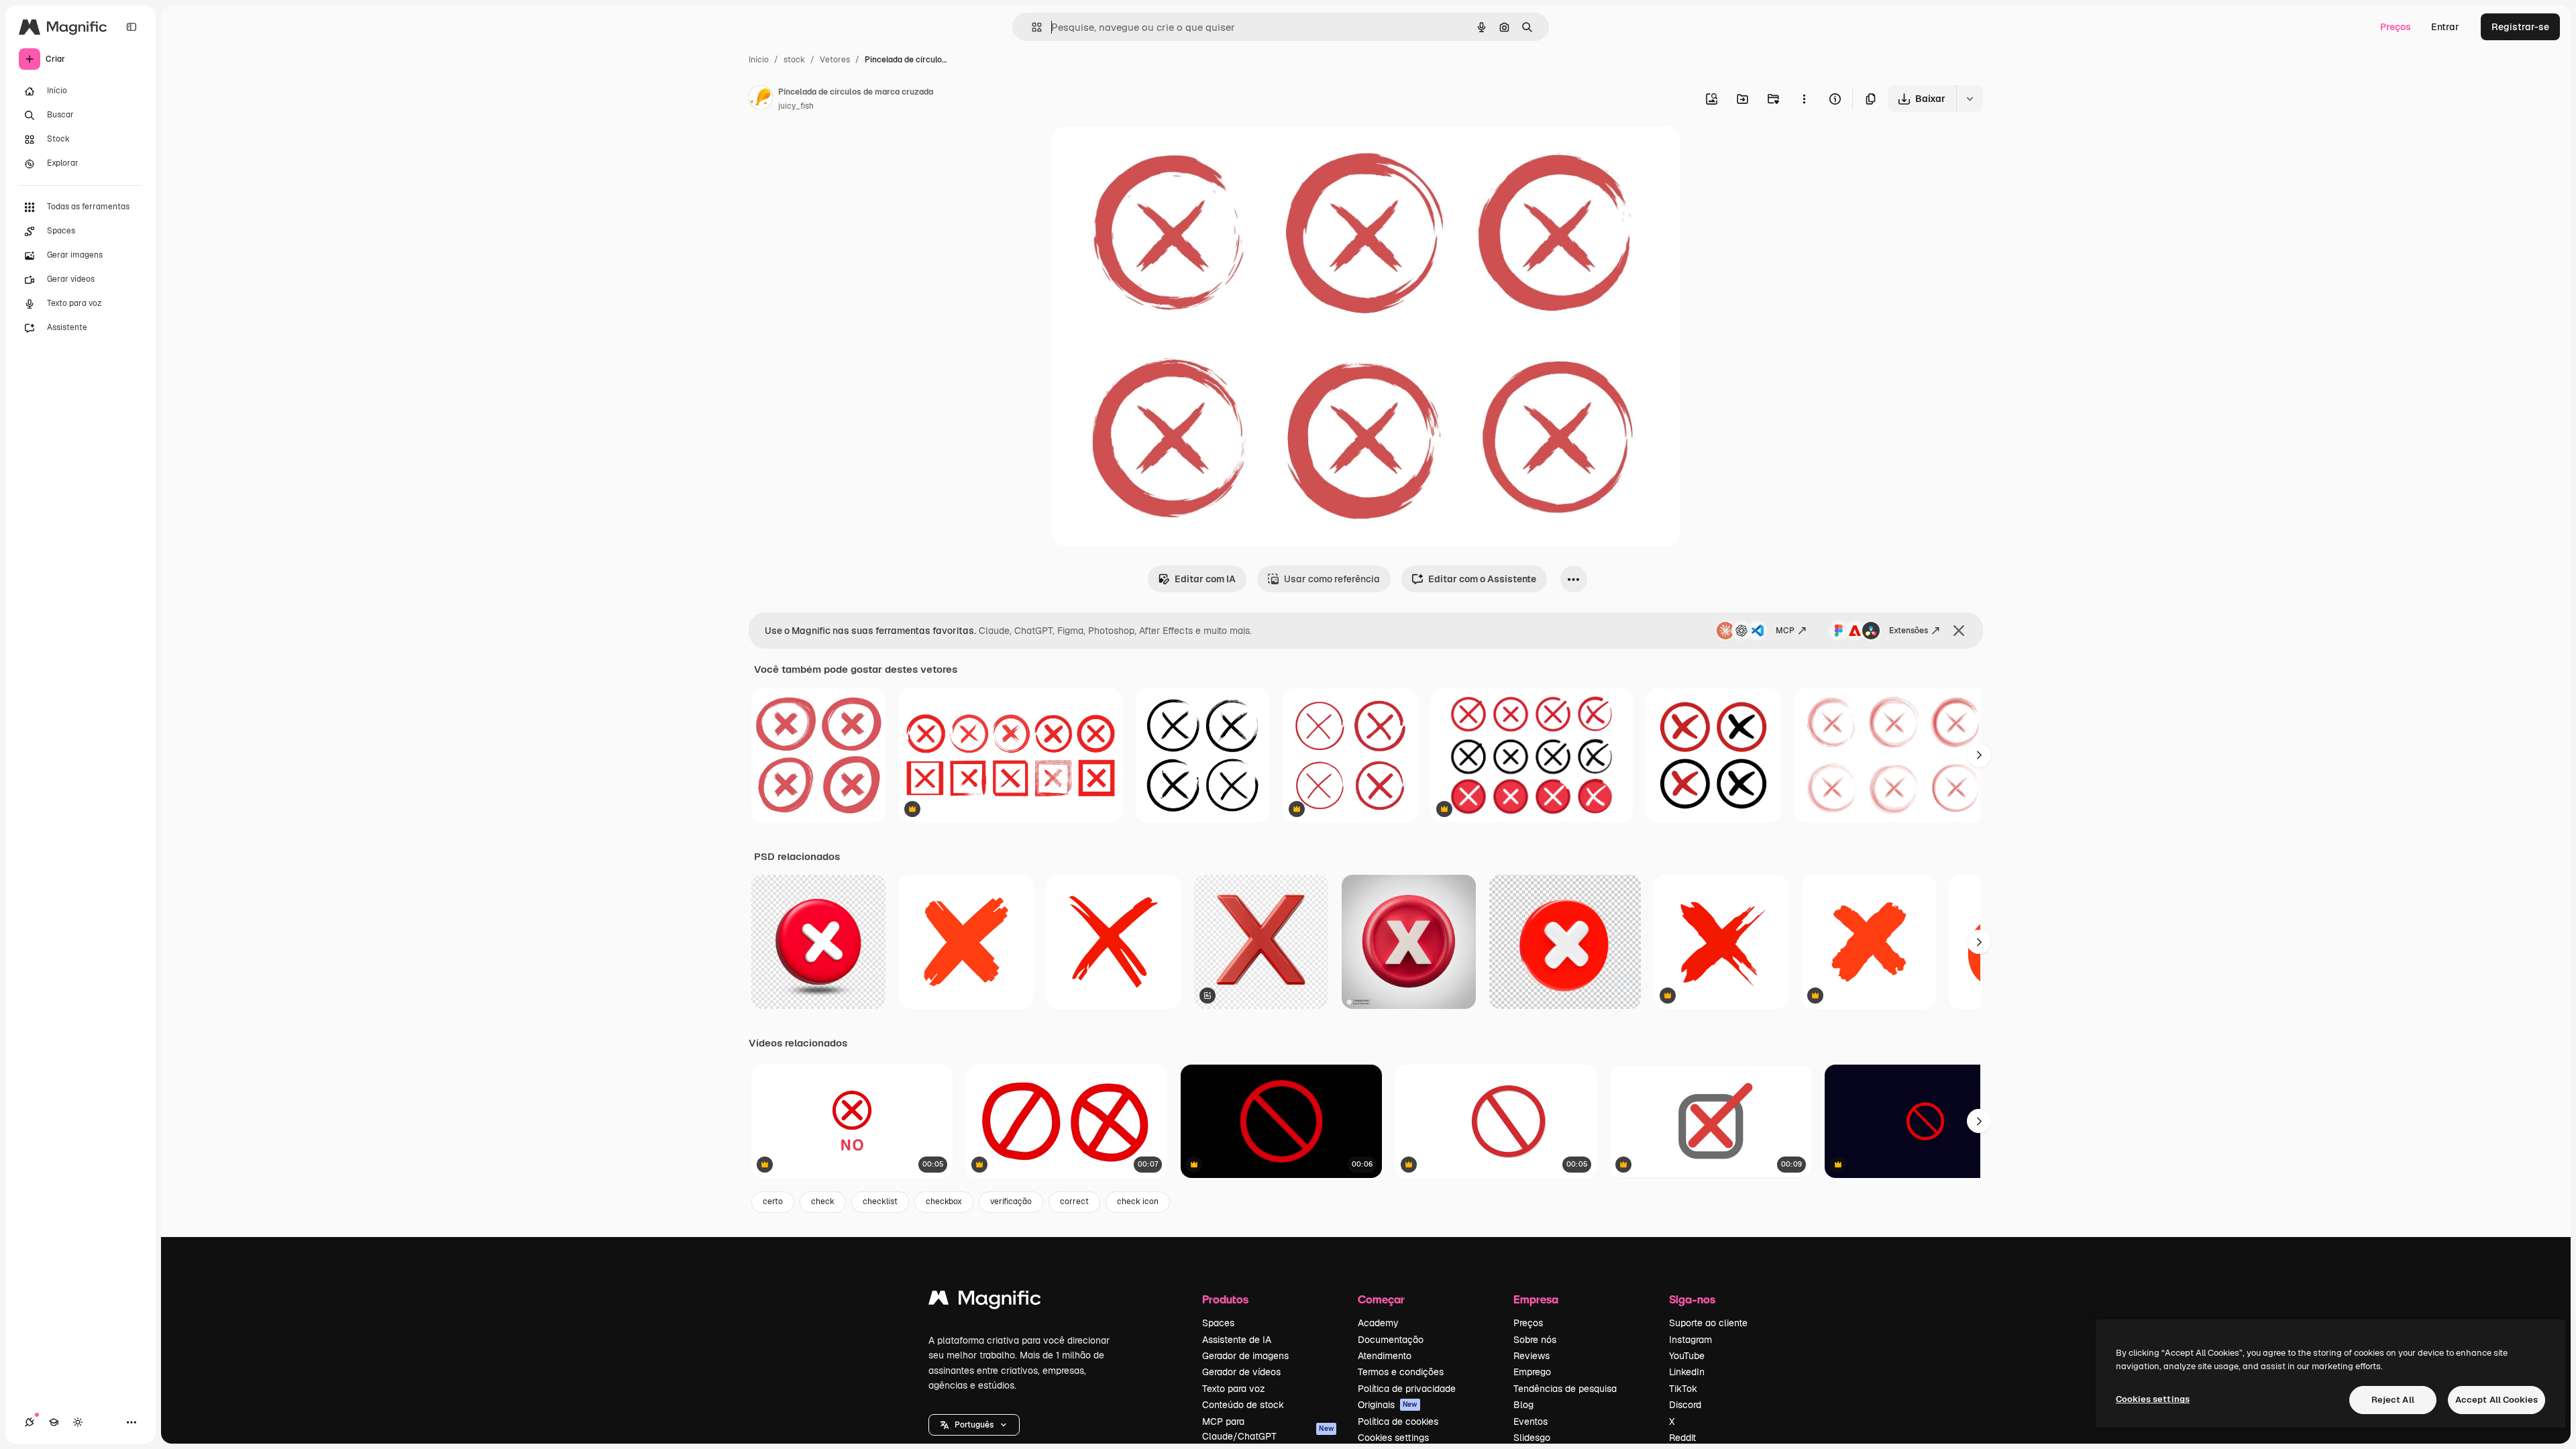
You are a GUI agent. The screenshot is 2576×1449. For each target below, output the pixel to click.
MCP (1785, 631)
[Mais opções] (1804, 99)
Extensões (1909, 631)
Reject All (2393, 1400)
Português (974, 1425)
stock (794, 60)
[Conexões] (30, 1422)
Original (1138, 153)
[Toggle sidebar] (131, 27)
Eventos (1531, 1421)
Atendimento (1385, 1356)
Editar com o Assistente (1482, 579)
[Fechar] (1959, 631)
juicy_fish (796, 106)
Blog (1523, 1405)
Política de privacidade (1407, 1389)
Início (759, 60)
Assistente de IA (1237, 1340)
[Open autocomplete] (1031, 27)
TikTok (1683, 1389)
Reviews (1532, 1356)
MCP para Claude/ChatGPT (1268, 1429)
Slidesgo (1532, 1438)
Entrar (2445, 27)
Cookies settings (1393, 1438)
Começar (1381, 1299)
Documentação (1391, 1340)
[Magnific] (985, 1301)
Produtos (1225, 1299)
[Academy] (54, 1422)
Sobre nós (1535, 1340)
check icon (1138, 1201)
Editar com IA (1205, 579)
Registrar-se (2520, 27)
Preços (2396, 27)
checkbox (944, 1201)
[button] (974, 1425)
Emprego (1532, 1372)
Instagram (1690, 1340)
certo (773, 1201)
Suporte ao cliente (1708, 1323)
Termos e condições (1401, 1372)
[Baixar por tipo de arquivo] (1970, 99)
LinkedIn (1687, 1372)
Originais (1388, 1405)
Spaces (1218, 1323)
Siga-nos (1692, 1299)
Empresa (1536, 1299)
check (823, 1201)
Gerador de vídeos (1241, 1372)
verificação (1011, 1201)
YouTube (1687, 1356)
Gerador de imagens (1245, 1356)
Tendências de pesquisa (1565, 1389)
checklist (880, 1201)
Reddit (1682, 1438)
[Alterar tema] (78, 1422)
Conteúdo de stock (1243, 1405)
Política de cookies (1398, 1421)
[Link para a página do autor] (761, 99)
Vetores (835, 60)
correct (1074, 1201)
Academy (1378, 1323)
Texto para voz (1234, 1389)
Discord (1685, 1405)
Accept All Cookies (2497, 1400)
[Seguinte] (1979, 755)
